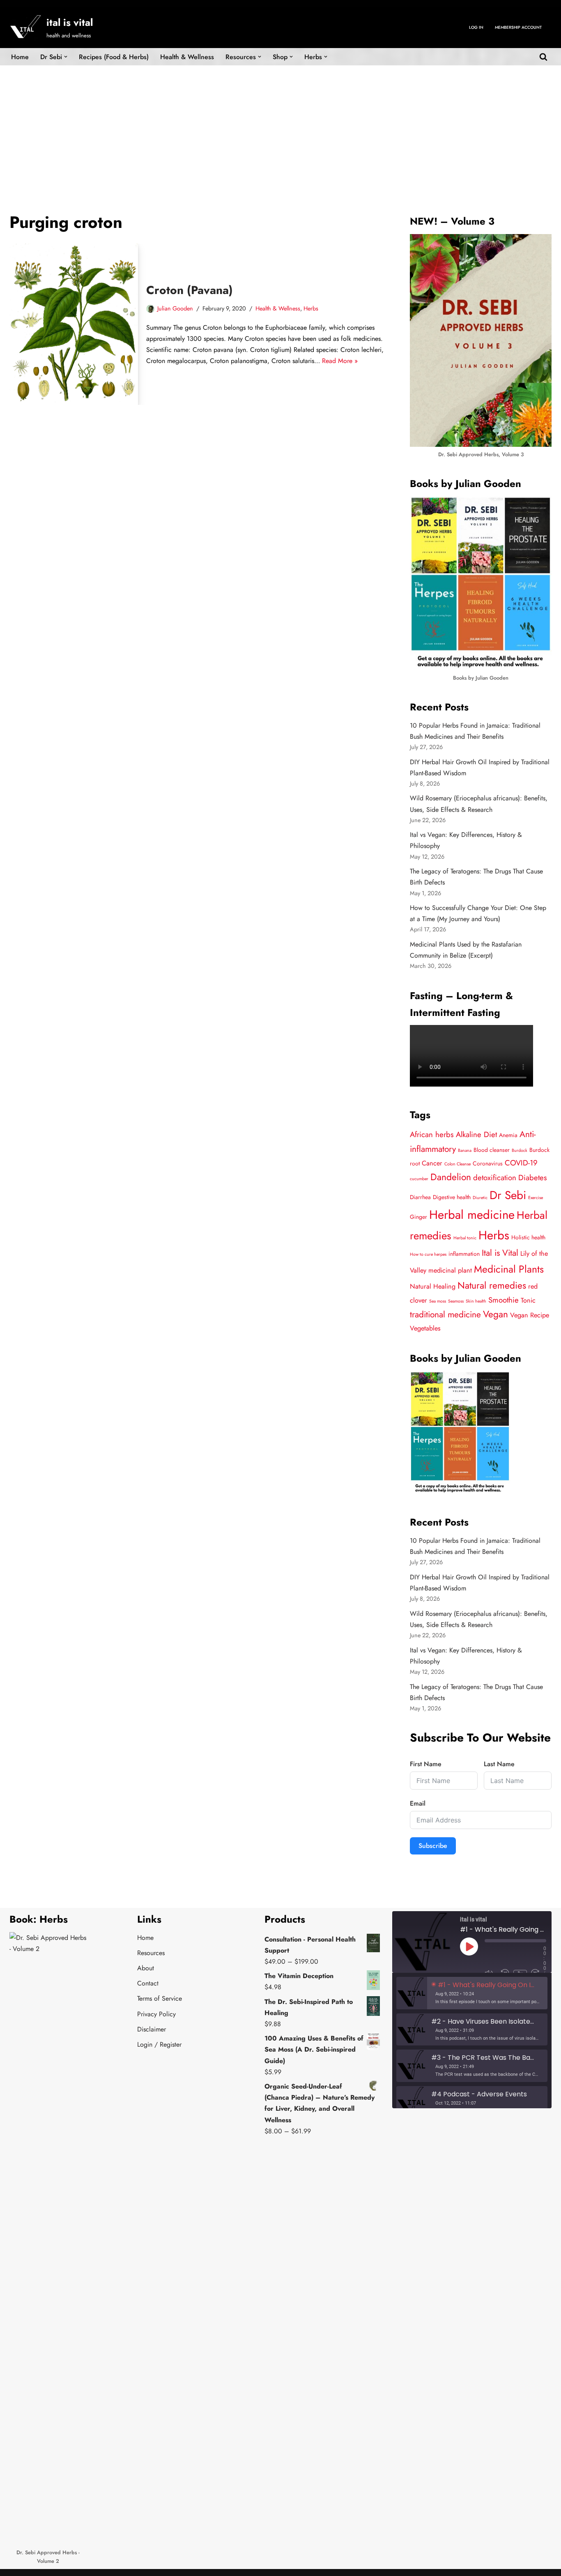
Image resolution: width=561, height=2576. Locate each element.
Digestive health (452, 1197)
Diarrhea (420, 1197)
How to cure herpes (428, 1254)
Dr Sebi (508, 1195)
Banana (465, 1150)
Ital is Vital (500, 1253)
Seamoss (456, 1301)
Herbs (311, 308)
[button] (66, 57)
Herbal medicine (472, 1215)
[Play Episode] (469, 1946)
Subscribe (433, 1846)
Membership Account (518, 27)
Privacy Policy (156, 2014)
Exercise (536, 1198)
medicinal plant (450, 1270)
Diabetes (533, 1178)
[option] (472, 1993)
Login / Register (159, 2044)
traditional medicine (445, 1314)
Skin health (476, 1301)
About (146, 1968)
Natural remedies (492, 1286)
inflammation (464, 1254)
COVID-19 (521, 1163)
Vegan (495, 1314)
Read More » (340, 361)
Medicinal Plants (509, 1269)
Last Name (499, 1764)
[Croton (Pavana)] (74, 324)
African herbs (432, 1134)
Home (20, 57)
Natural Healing (433, 1286)
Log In (476, 27)
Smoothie (504, 1300)
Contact (148, 1983)
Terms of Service (160, 1998)
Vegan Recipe (530, 1315)
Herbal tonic (465, 1238)
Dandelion (451, 1177)
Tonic (528, 1300)
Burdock (520, 1150)
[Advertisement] (280, 127)
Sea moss (438, 1301)
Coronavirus (488, 1163)
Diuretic (480, 1198)
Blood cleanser (492, 1150)
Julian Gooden (175, 308)
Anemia (508, 1135)
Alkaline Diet (476, 1134)
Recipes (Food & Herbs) (114, 57)
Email (418, 1803)
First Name (426, 1764)
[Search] (543, 57)
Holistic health (528, 1237)
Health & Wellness (187, 57)
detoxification (495, 1178)
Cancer (432, 1163)
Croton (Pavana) (190, 290)
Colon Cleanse (458, 1164)
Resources (151, 1953)
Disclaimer (152, 2029)
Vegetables (425, 1328)
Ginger (418, 1217)
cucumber (419, 1179)
